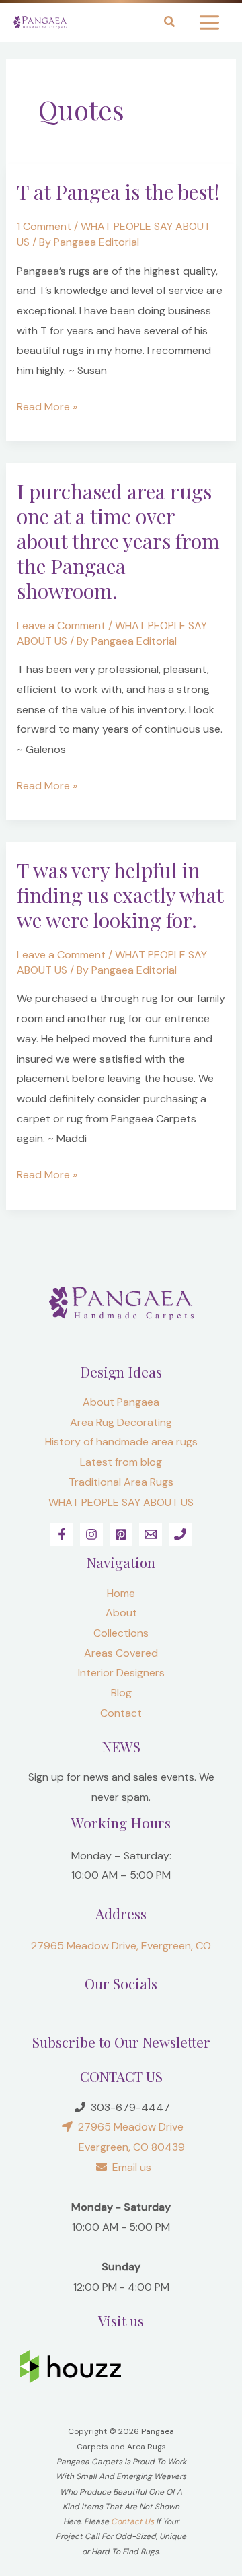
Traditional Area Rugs (121, 1482)
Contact (121, 1713)
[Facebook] (62, 1534)
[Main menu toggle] (209, 23)
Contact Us (132, 2521)
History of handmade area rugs (121, 1442)
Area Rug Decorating (121, 1422)
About (121, 1613)
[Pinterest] (121, 1534)
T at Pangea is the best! (118, 192)
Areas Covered (121, 1653)
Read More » (47, 405)
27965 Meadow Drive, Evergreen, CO (121, 1946)
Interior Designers (121, 1673)
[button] (170, 24)
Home (121, 1593)
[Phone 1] (180, 1534)
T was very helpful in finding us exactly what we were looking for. (120, 895)
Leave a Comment (61, 625)
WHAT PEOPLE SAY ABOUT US (121, 1502)
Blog (121, 1693)
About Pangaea (121, 1402)
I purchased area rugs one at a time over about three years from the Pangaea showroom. (118, 541)
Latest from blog (121, 1462)
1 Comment (44, 226)
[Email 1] (151, 1534)
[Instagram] (91, 1534)
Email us (129, 2167)
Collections (121, 1633)
